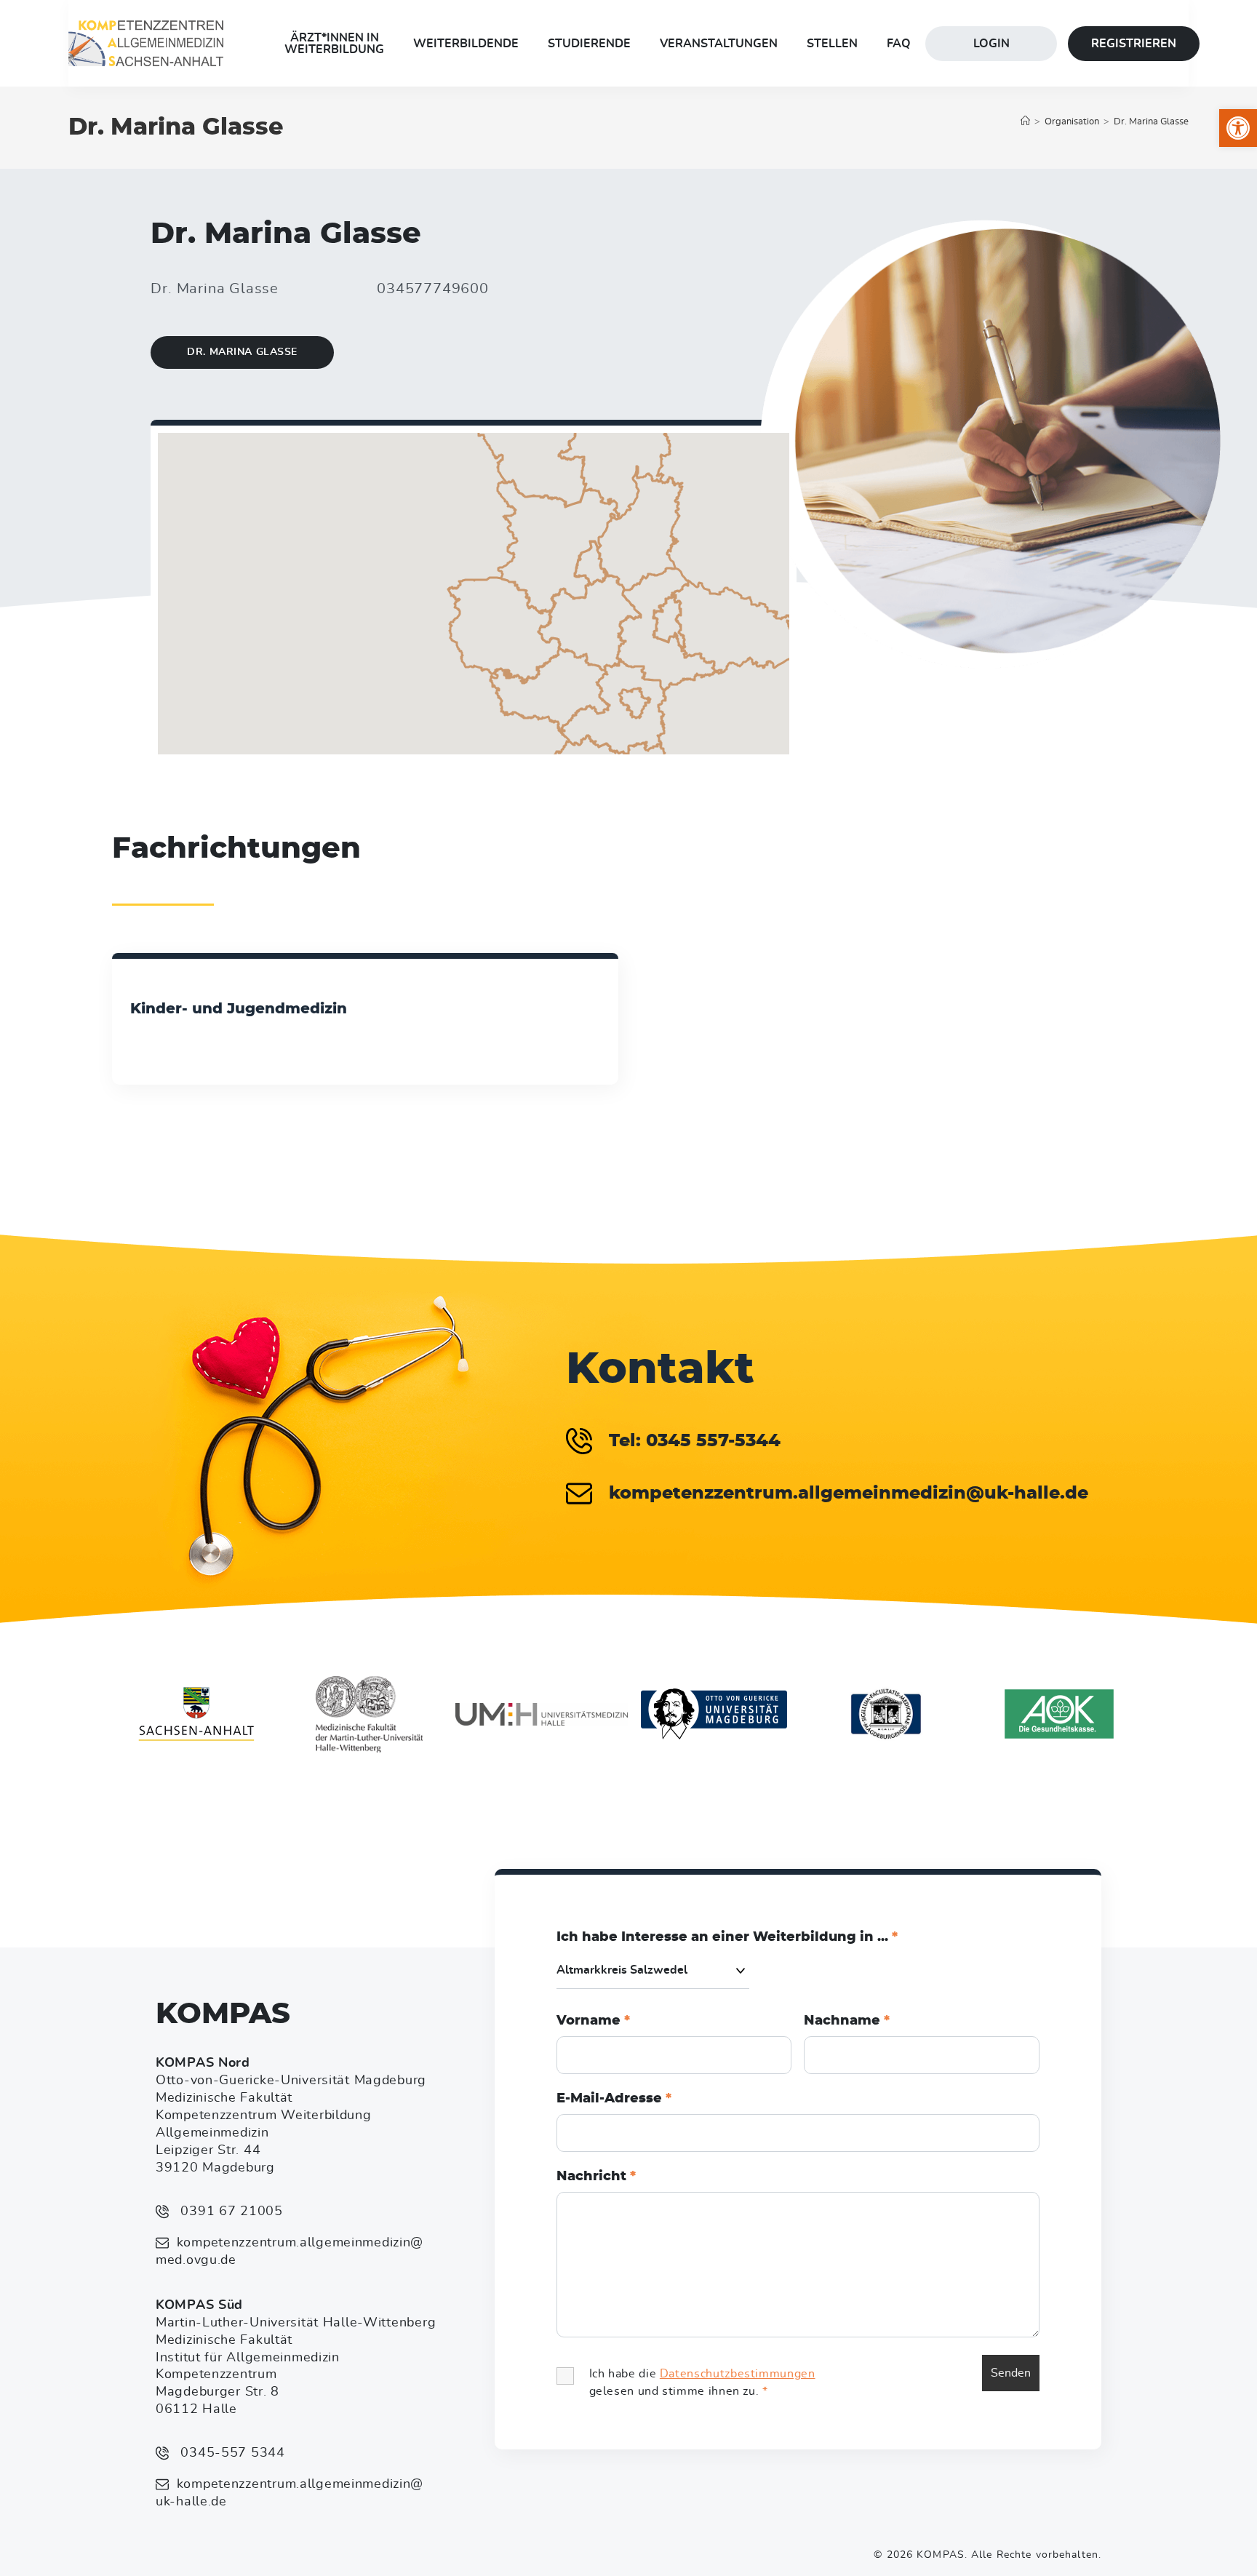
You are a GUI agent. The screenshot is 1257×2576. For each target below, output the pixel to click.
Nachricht (596, 2177)
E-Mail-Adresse (614, 2099)
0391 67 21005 (230, 2212)
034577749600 (433, 289)
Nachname (847, 2021)
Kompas (223, 2014)
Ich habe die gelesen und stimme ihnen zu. (702, 2382)
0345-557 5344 (231, 2453)
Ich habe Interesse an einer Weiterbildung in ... (727, 1937)
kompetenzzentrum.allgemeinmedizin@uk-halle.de (290, 2493)
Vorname (593, 2021)
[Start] (1025, 122)
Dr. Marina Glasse (1151, 122)
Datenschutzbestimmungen (738, 2374)
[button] (1238, 128)
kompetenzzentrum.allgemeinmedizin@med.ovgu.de (290, 2252)
